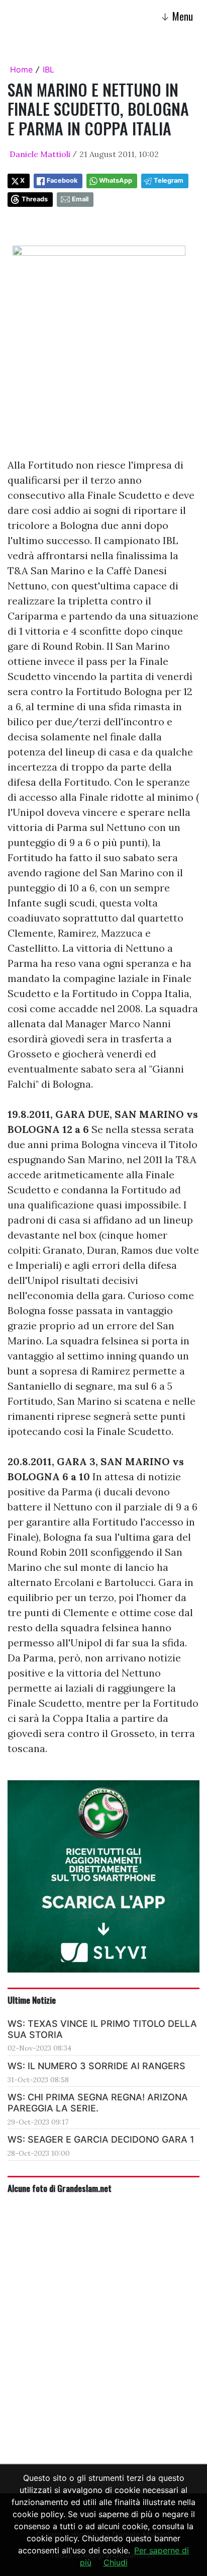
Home (21, 69)
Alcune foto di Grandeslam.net (60, 2188)
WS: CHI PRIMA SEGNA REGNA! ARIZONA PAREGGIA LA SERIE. (98, 2103)
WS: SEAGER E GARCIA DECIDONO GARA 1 (101, 2139)
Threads (35, 199)
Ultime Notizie (32, 2000)
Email (80, 199)
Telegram (169, 180)
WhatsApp (116, 180)
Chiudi (116, 2562)
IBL (48, 69)
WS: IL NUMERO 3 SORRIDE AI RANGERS (96, 2066)
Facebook (62, 180)
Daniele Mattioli (40, 154)
